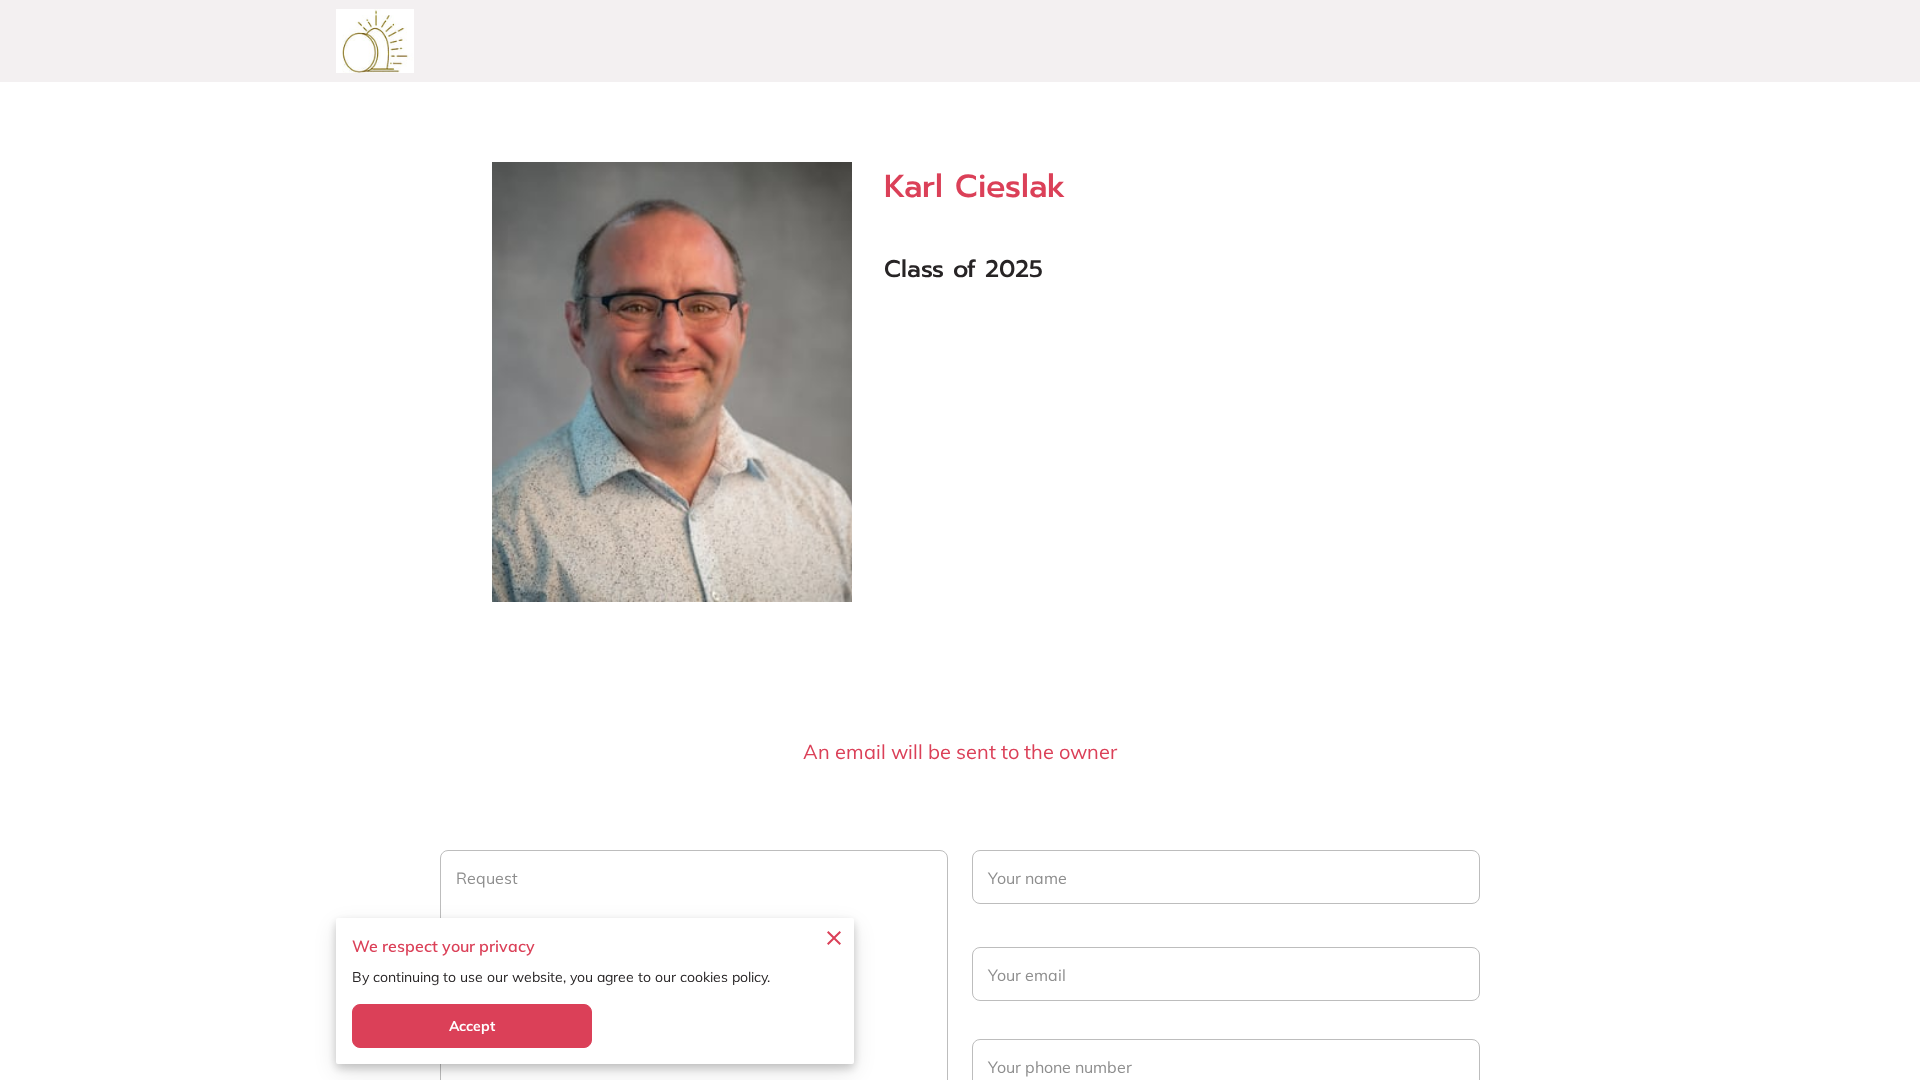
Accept (472, 1026)
